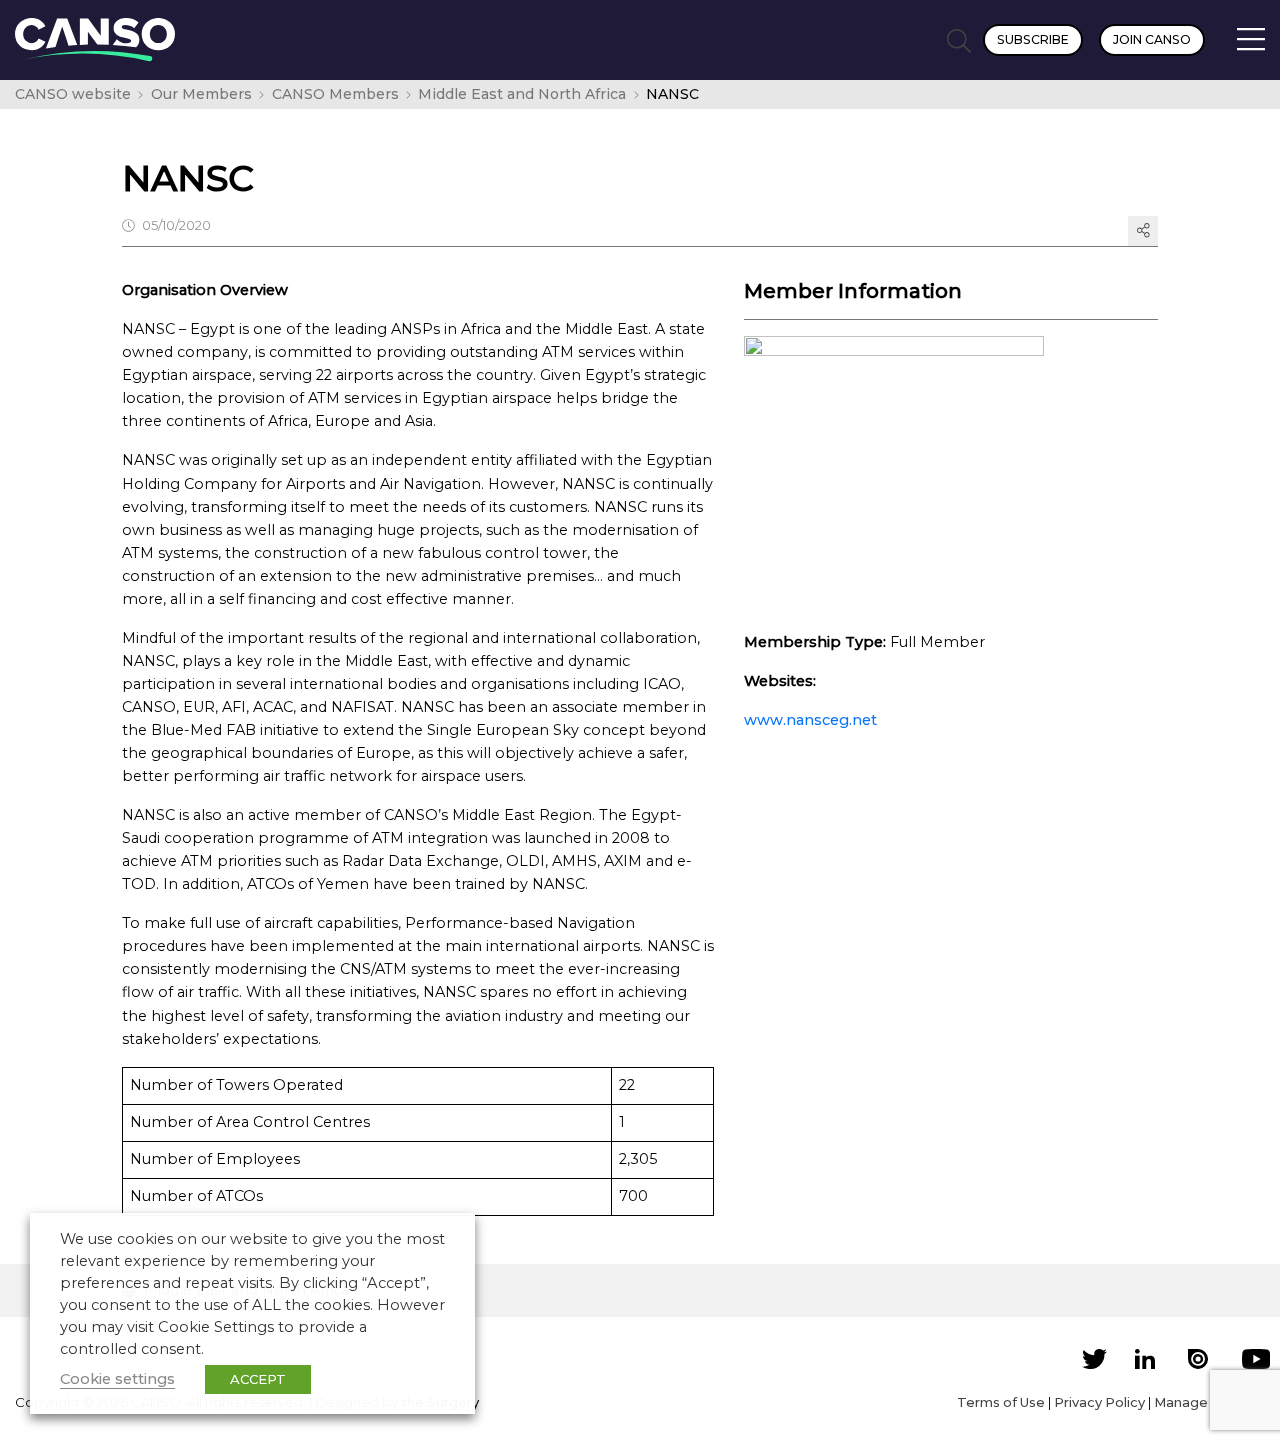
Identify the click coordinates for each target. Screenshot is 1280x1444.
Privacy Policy (1099, 1402)
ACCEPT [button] (258, 1379)
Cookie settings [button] (117, 1379)
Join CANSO (1152, 39)
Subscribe (1033, 39)
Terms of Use (1001, 1402)
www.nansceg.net (810, 720)
